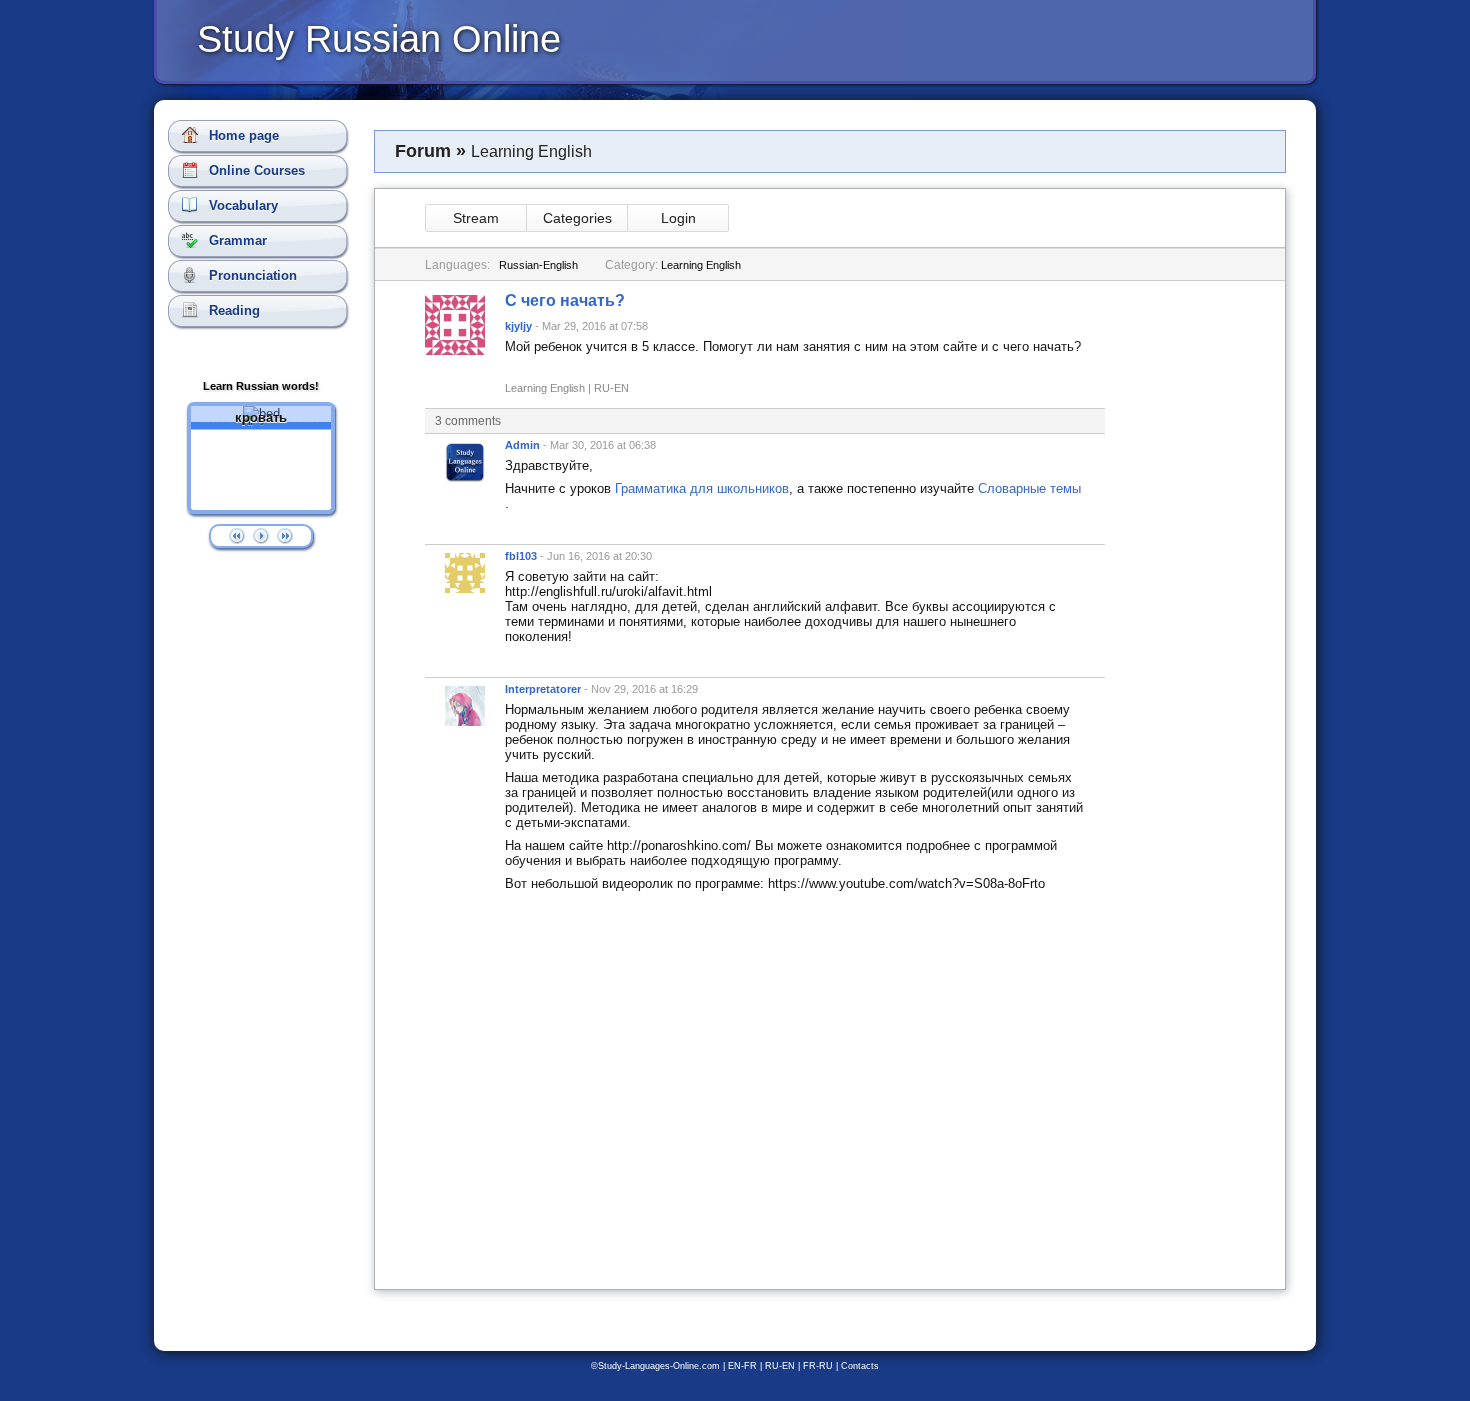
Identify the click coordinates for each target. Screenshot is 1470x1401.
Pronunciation (251, 275)
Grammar (236, 240)
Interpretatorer (543, 689)
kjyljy (518, 326)
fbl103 (521, 556)
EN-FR (742, 1366)
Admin (522, 445)
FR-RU (818, 1366)
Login (678, 218)
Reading (232, 310)
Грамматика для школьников (702, 488)
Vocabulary (241, 205)
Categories (577, 218)
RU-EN (780, 1366)
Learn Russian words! (261, 386)
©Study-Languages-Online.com (655, 1366)
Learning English (701, 265)
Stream (476, 218)
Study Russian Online (379, 39)
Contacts (860, 1366)
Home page (242, 135)
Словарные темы (1029, 488)
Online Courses (255, 170)
